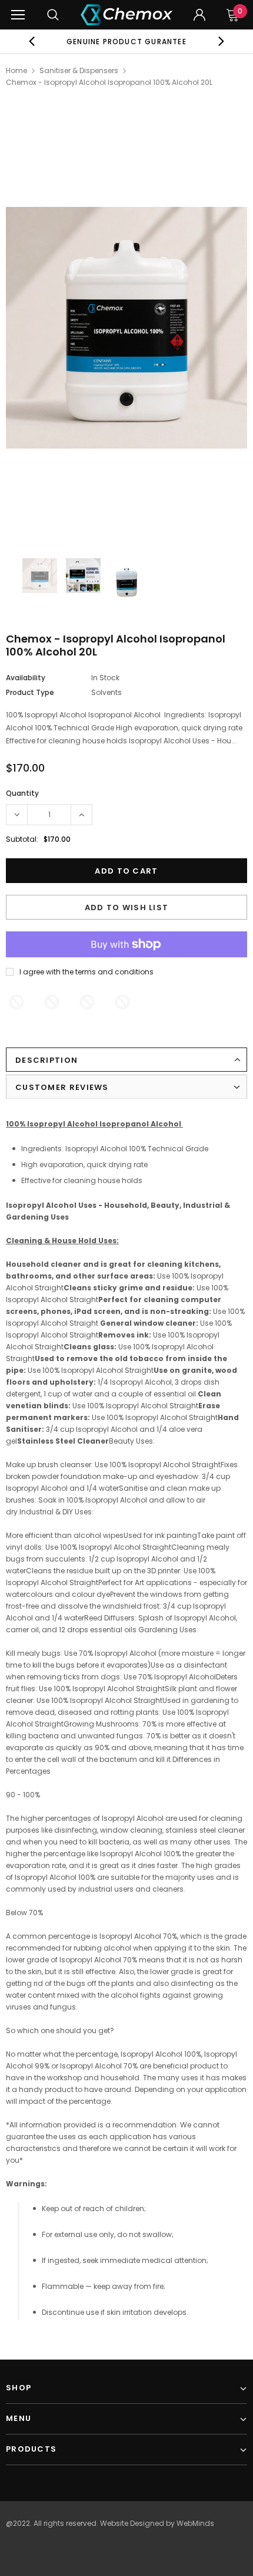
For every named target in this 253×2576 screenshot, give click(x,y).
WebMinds (195, 2523)
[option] (127, 41)
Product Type (30, 692)
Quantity (22, 793)
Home (16, 70)
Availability (26, 678)
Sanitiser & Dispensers (79, 70)
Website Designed (132, 2523)
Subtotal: (22, 839)
